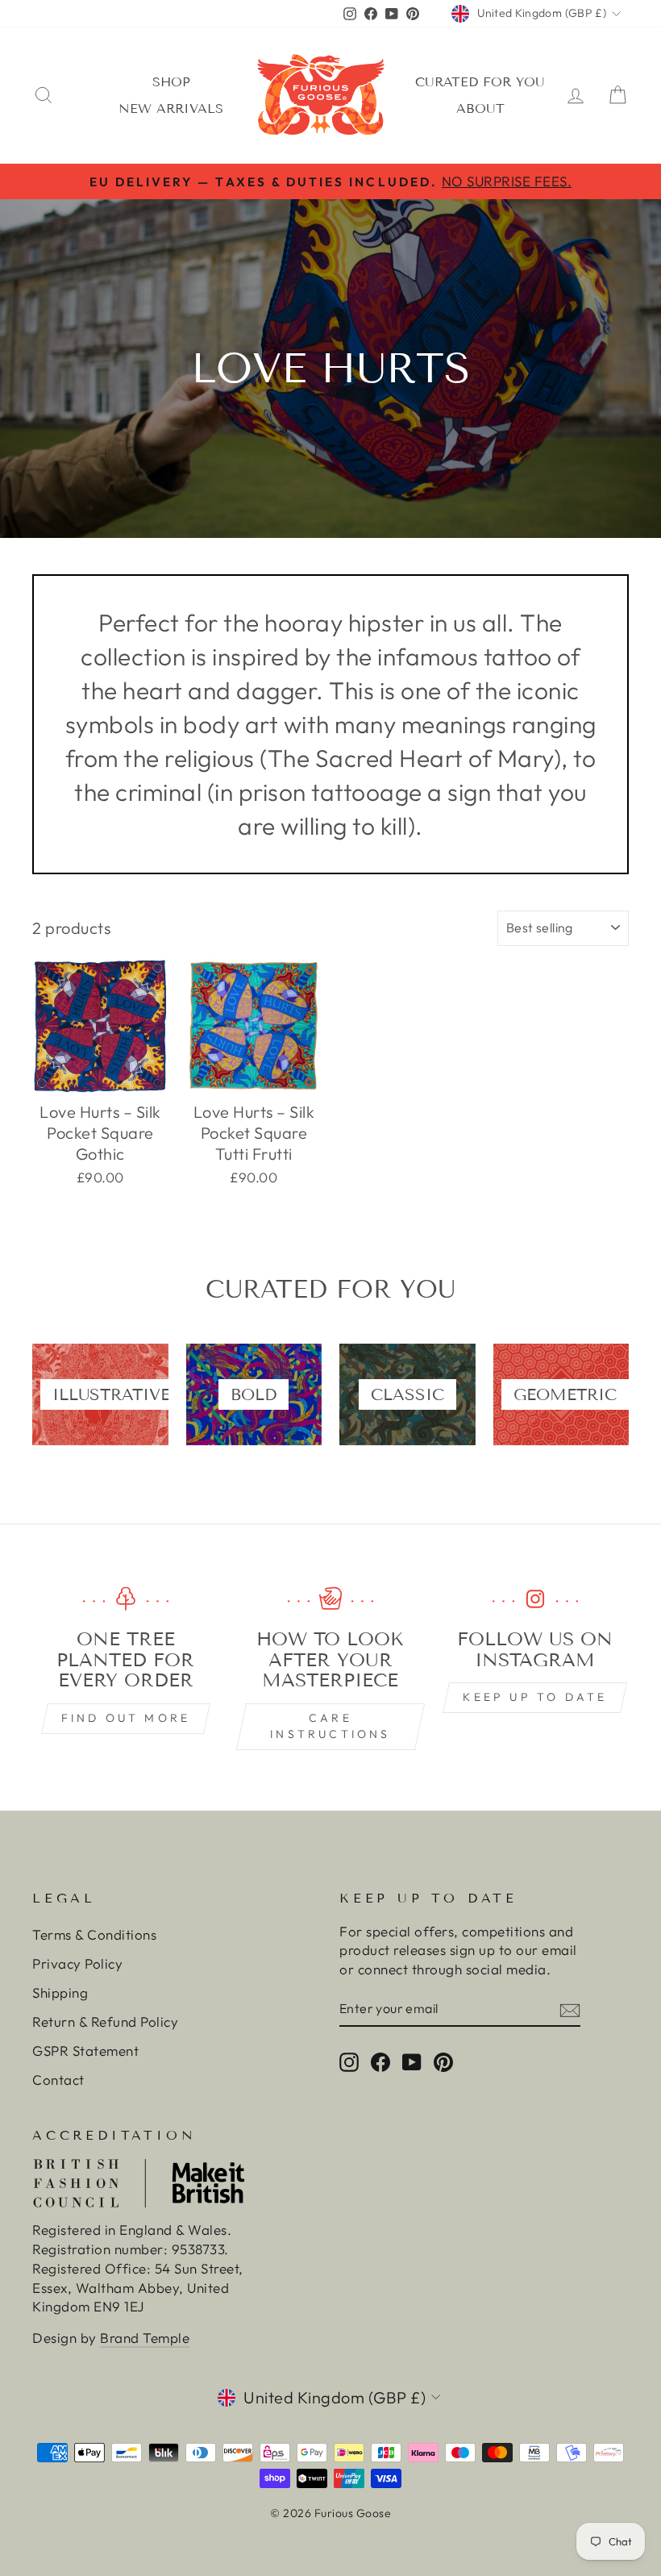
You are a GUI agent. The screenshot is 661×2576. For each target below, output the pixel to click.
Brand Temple (145, 2338)
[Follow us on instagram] (535, 1599)
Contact (58, 2080)
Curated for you (480, 82)
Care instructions (330, 1726)
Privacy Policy (77, 1963)
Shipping (60, 1992)
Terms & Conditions (94, 1934)
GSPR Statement (85, 2051)
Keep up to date (535, 1697)
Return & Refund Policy (105, 2022)
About (480, 108)
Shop (171, 82)
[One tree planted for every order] (126, 1599)
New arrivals (171, 108)
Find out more (126, 1718)
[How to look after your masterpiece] (330, 1599)
